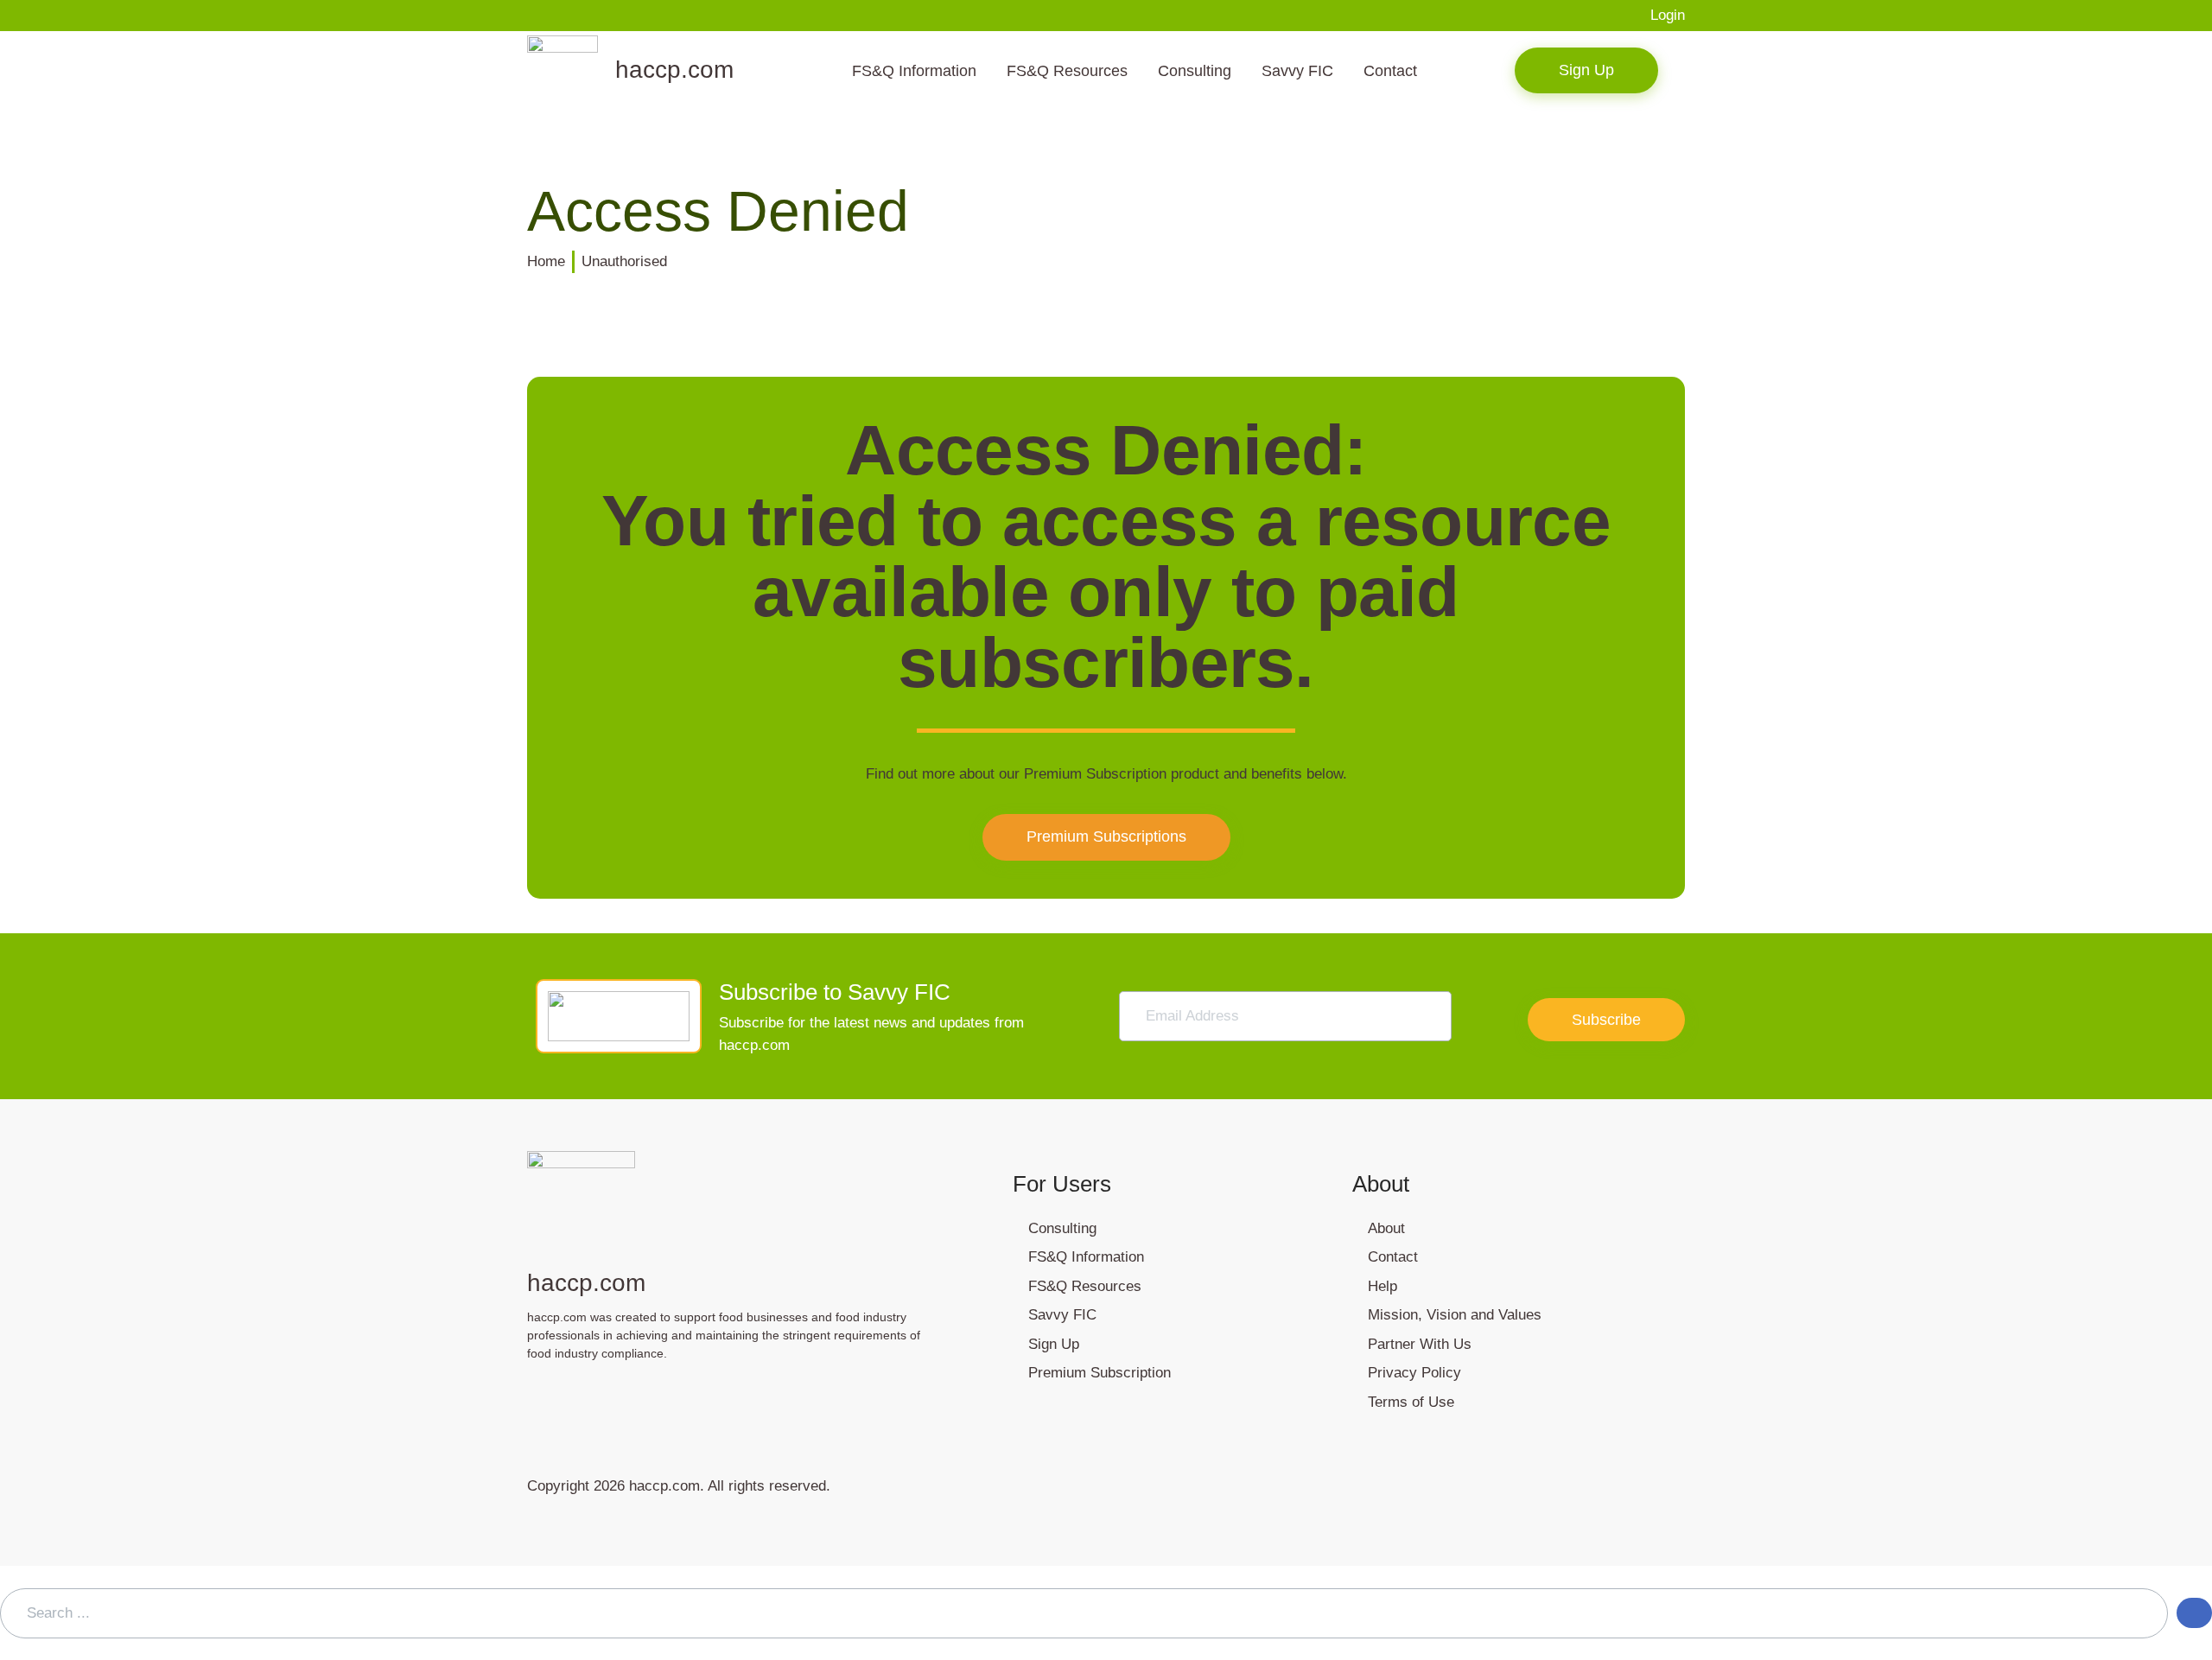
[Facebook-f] (601, 1402)
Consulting (1195, 71)
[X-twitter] (782, 1402)
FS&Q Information (914, 71)
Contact (1390, 71)
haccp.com (674, 70)
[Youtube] (661, 1402)
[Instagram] (540, 1402)
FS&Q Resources (1067, 71)
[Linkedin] (721, 1402)
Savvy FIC (1297, 71)
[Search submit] (2194, 1613)
